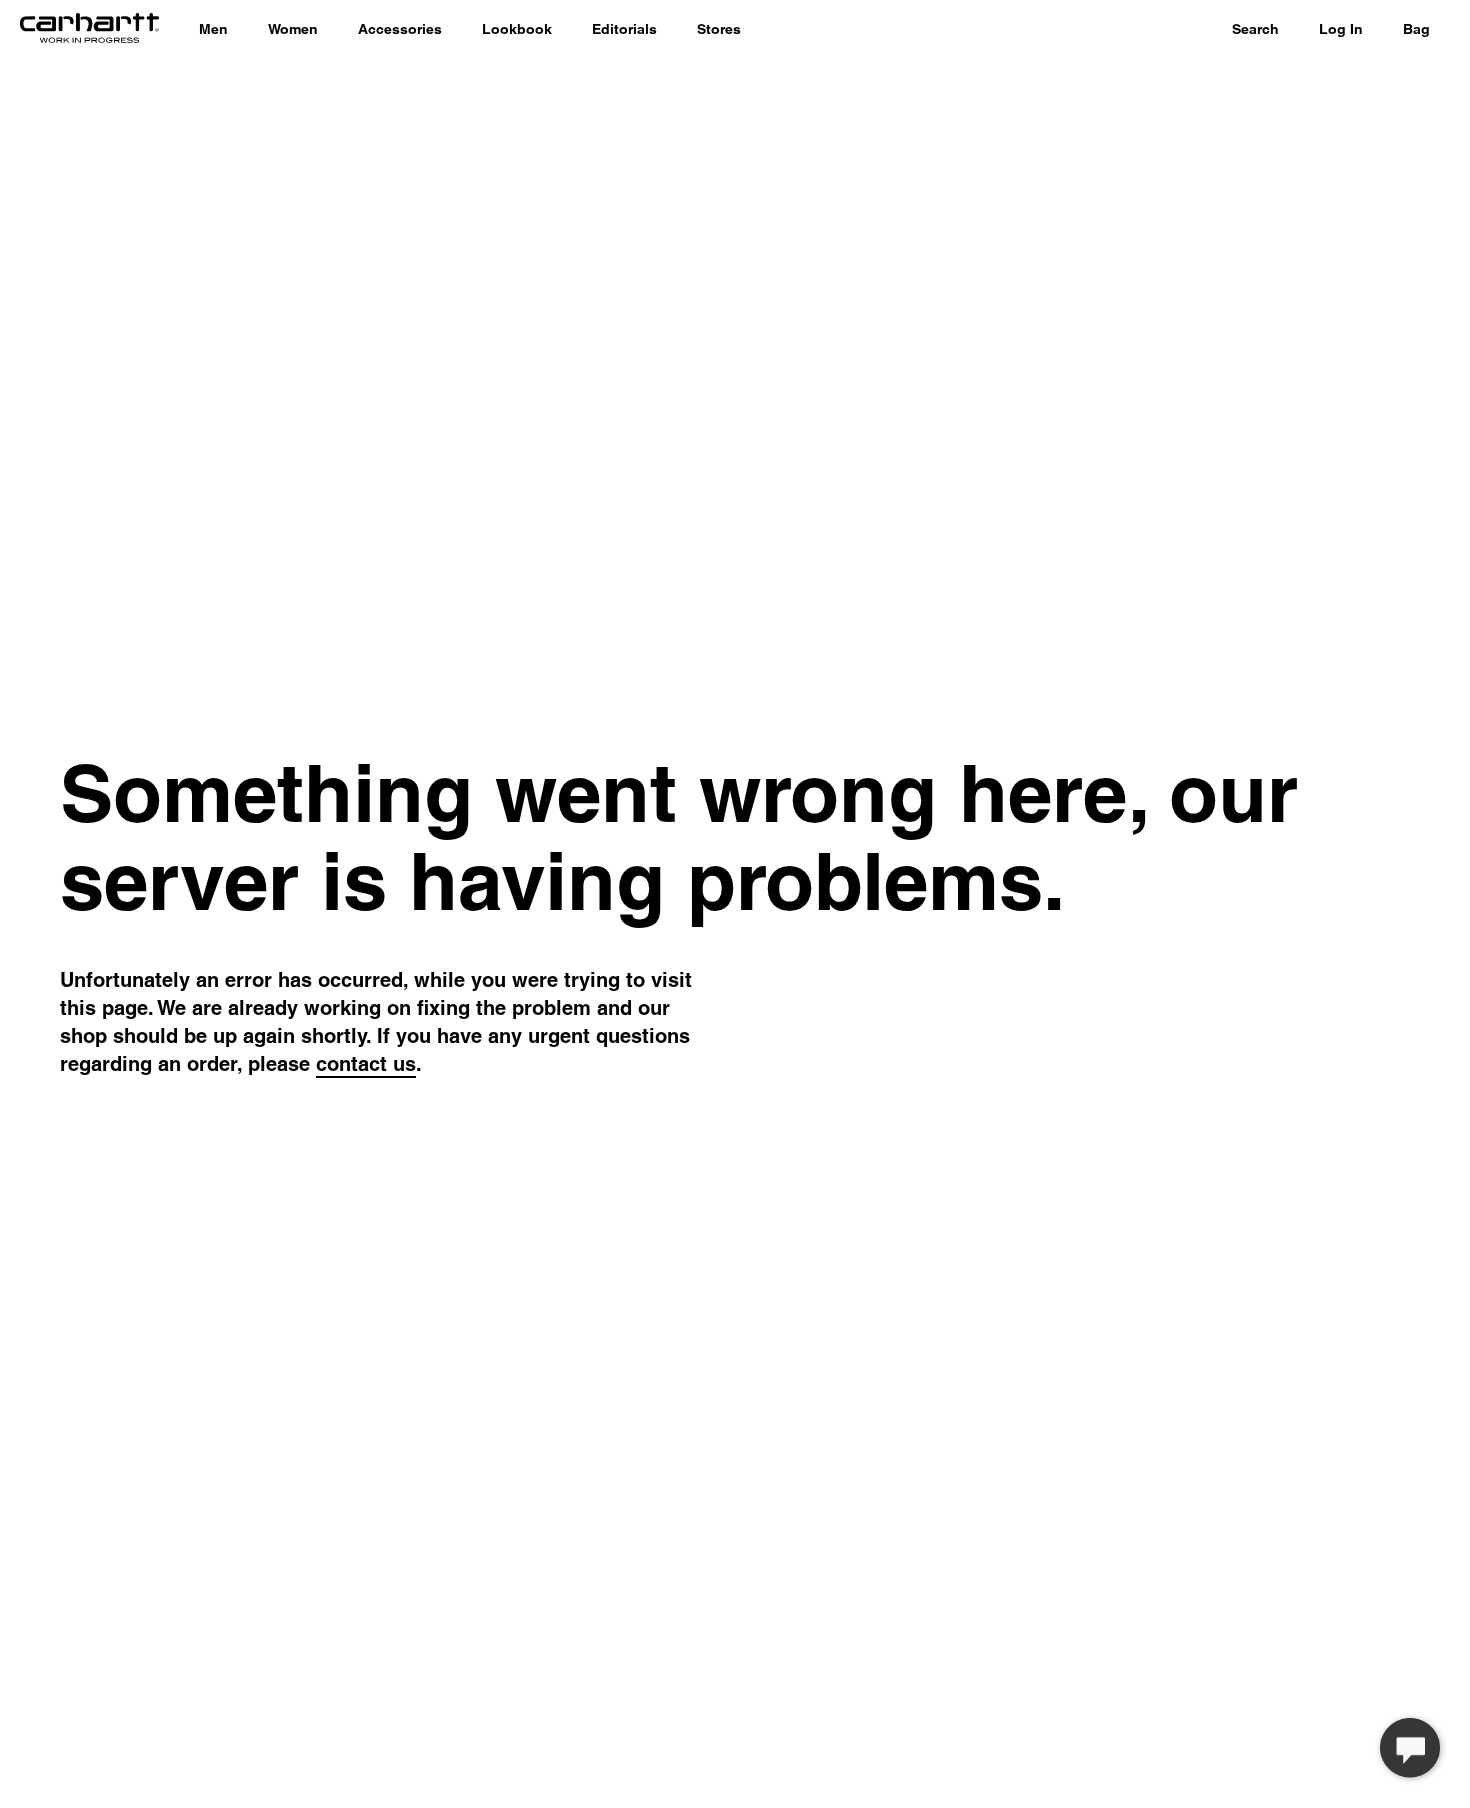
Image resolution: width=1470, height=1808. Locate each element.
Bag (1416, 29)
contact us (366, 1064)
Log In (1341, 29)
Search (1255, 29)
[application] (1410, 1748)
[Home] (89, 30)
